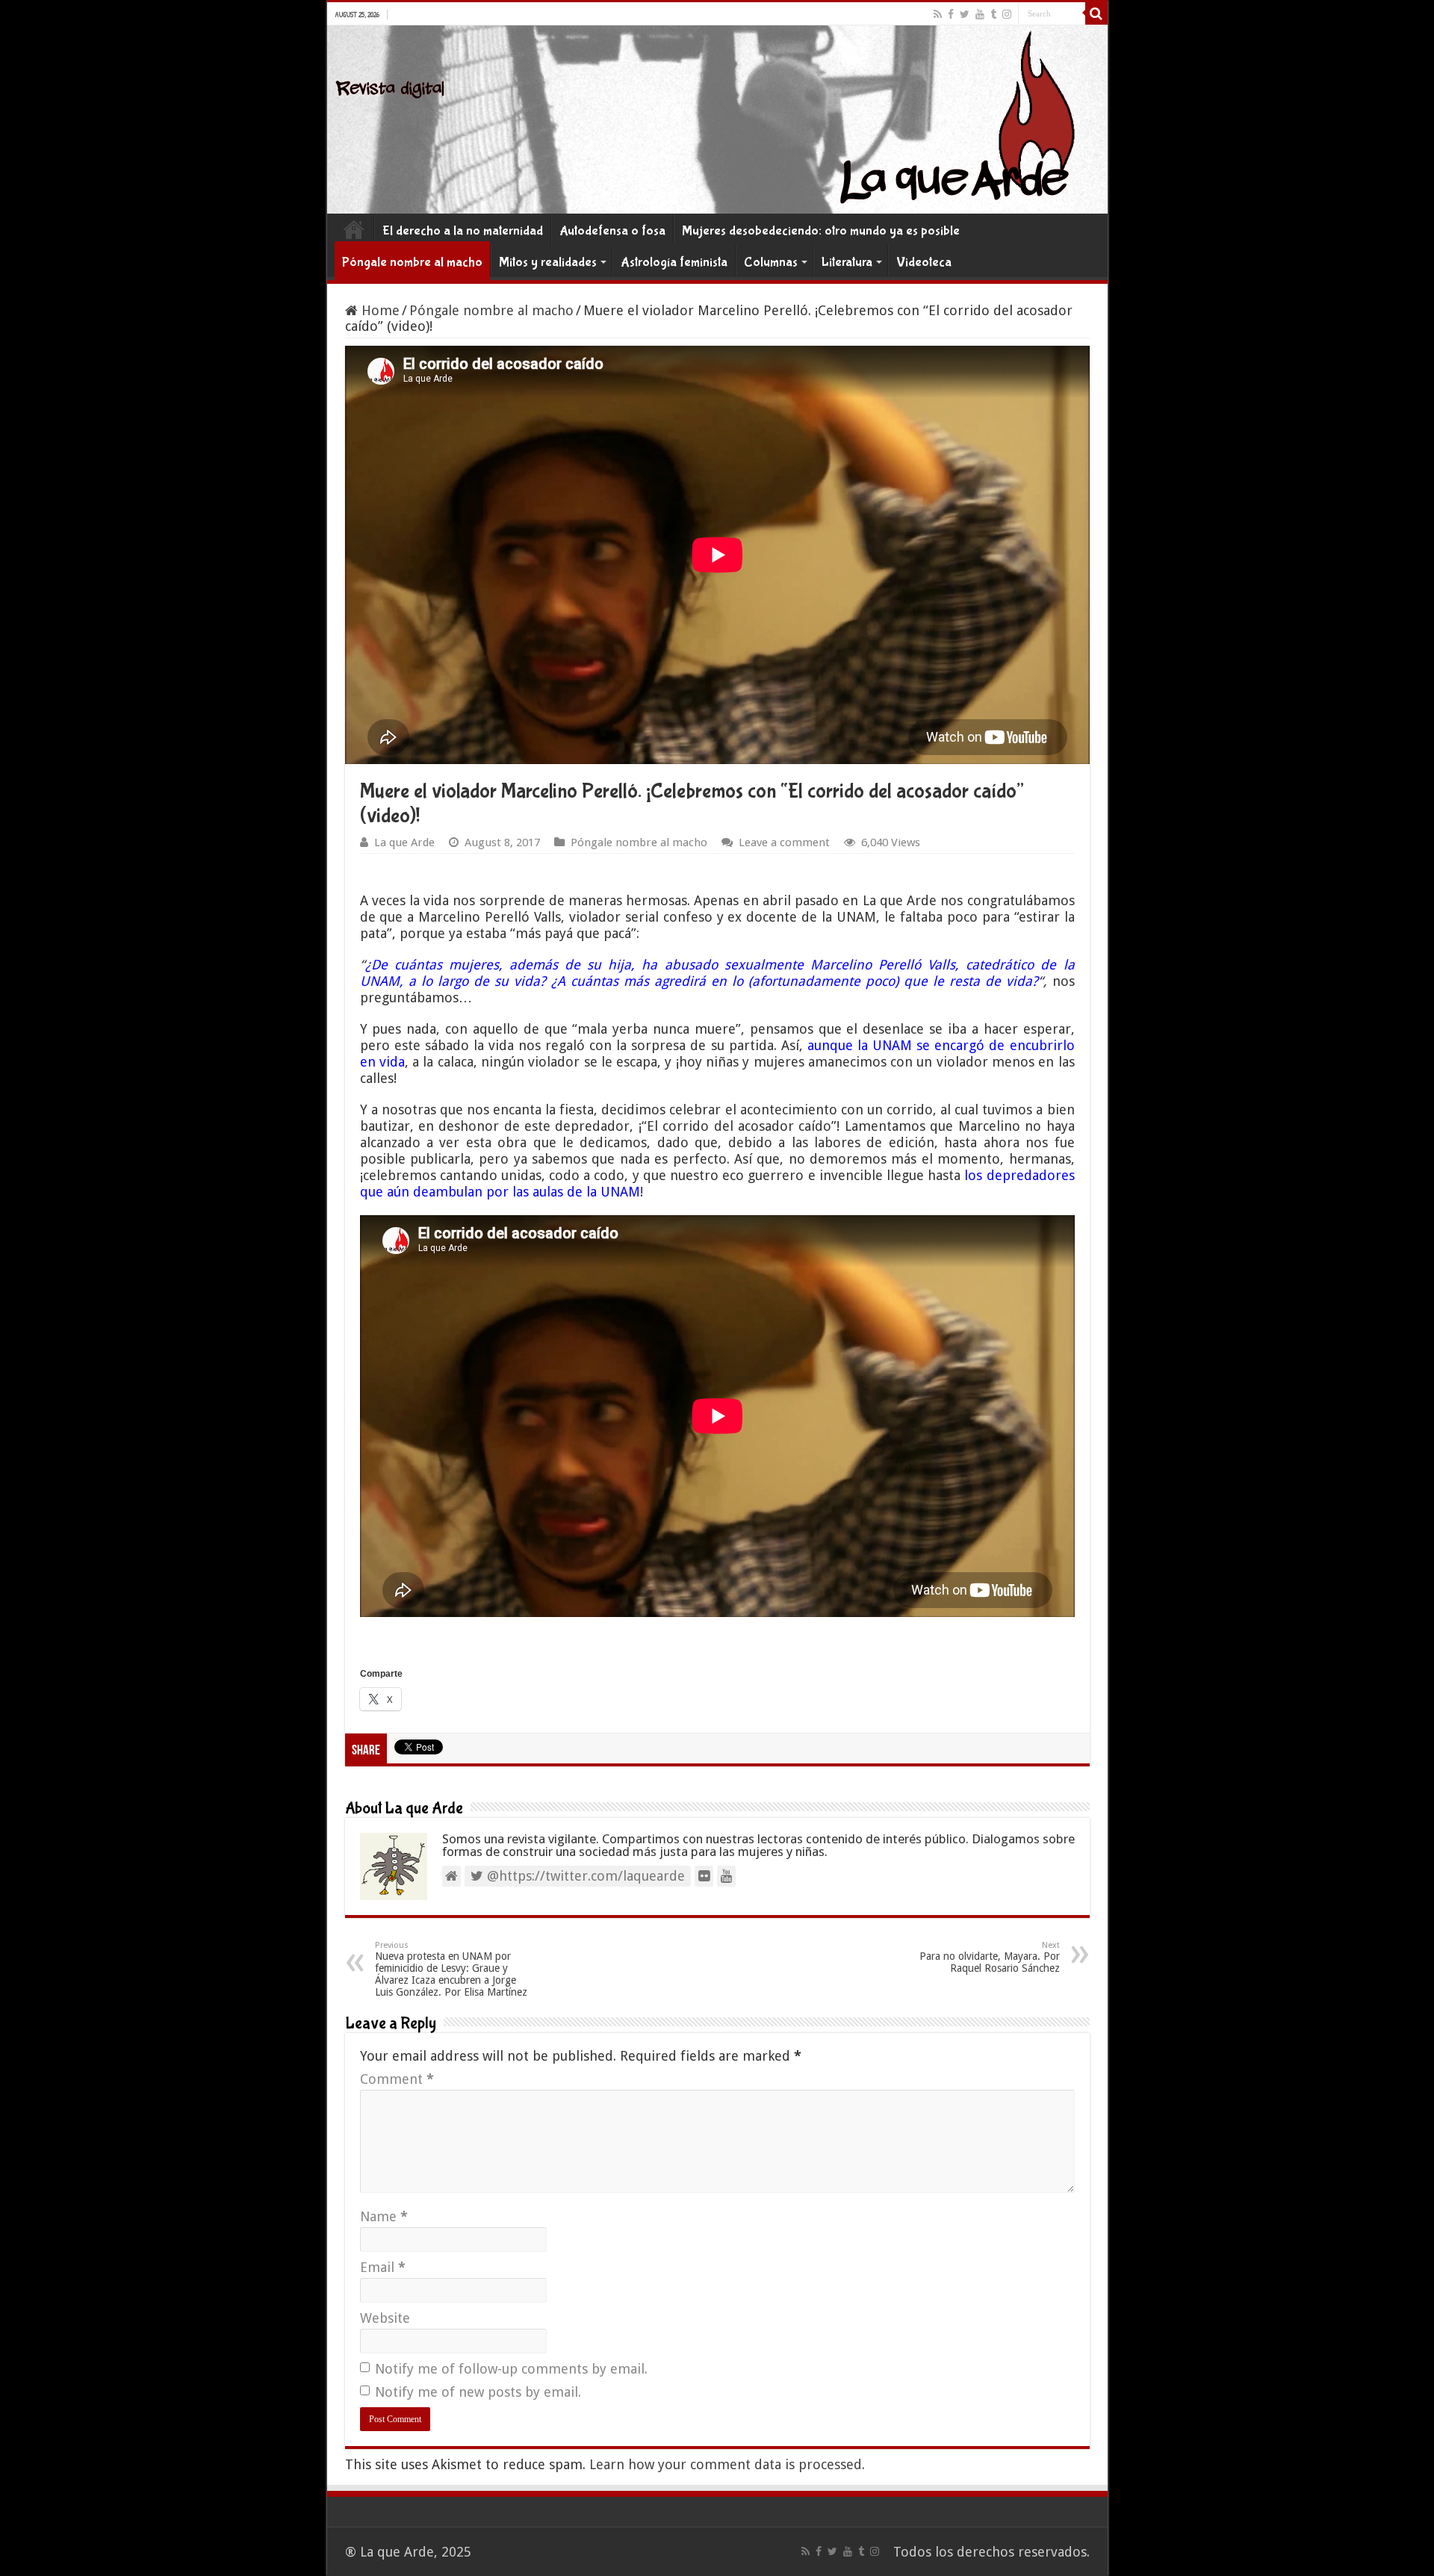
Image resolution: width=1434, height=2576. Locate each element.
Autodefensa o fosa (612, 231)
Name (384, 2216)
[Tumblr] (993, 14)
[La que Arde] (717, 120)
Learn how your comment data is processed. (727, 2464)
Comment (397, 2079)
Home (354, 229)
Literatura (847, 263)
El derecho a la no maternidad (463, 231)
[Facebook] (951, 14)
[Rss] (938, 14)
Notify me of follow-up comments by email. (511, 2369)
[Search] (1096, 13)
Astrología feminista (674, 263)
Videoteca (924, 263)
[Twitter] (965, 14)
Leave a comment (784, 842)
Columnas (771, 263)
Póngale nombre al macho (412, 263)
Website (385, 2318)
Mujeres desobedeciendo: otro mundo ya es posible (821, 231)
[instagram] (1007, 14)
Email (383, 2267)
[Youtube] (980, 14)
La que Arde (404, 842)
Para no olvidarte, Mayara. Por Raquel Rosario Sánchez (990, 1957)
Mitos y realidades (548, 263)
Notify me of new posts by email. (478, 2392)
